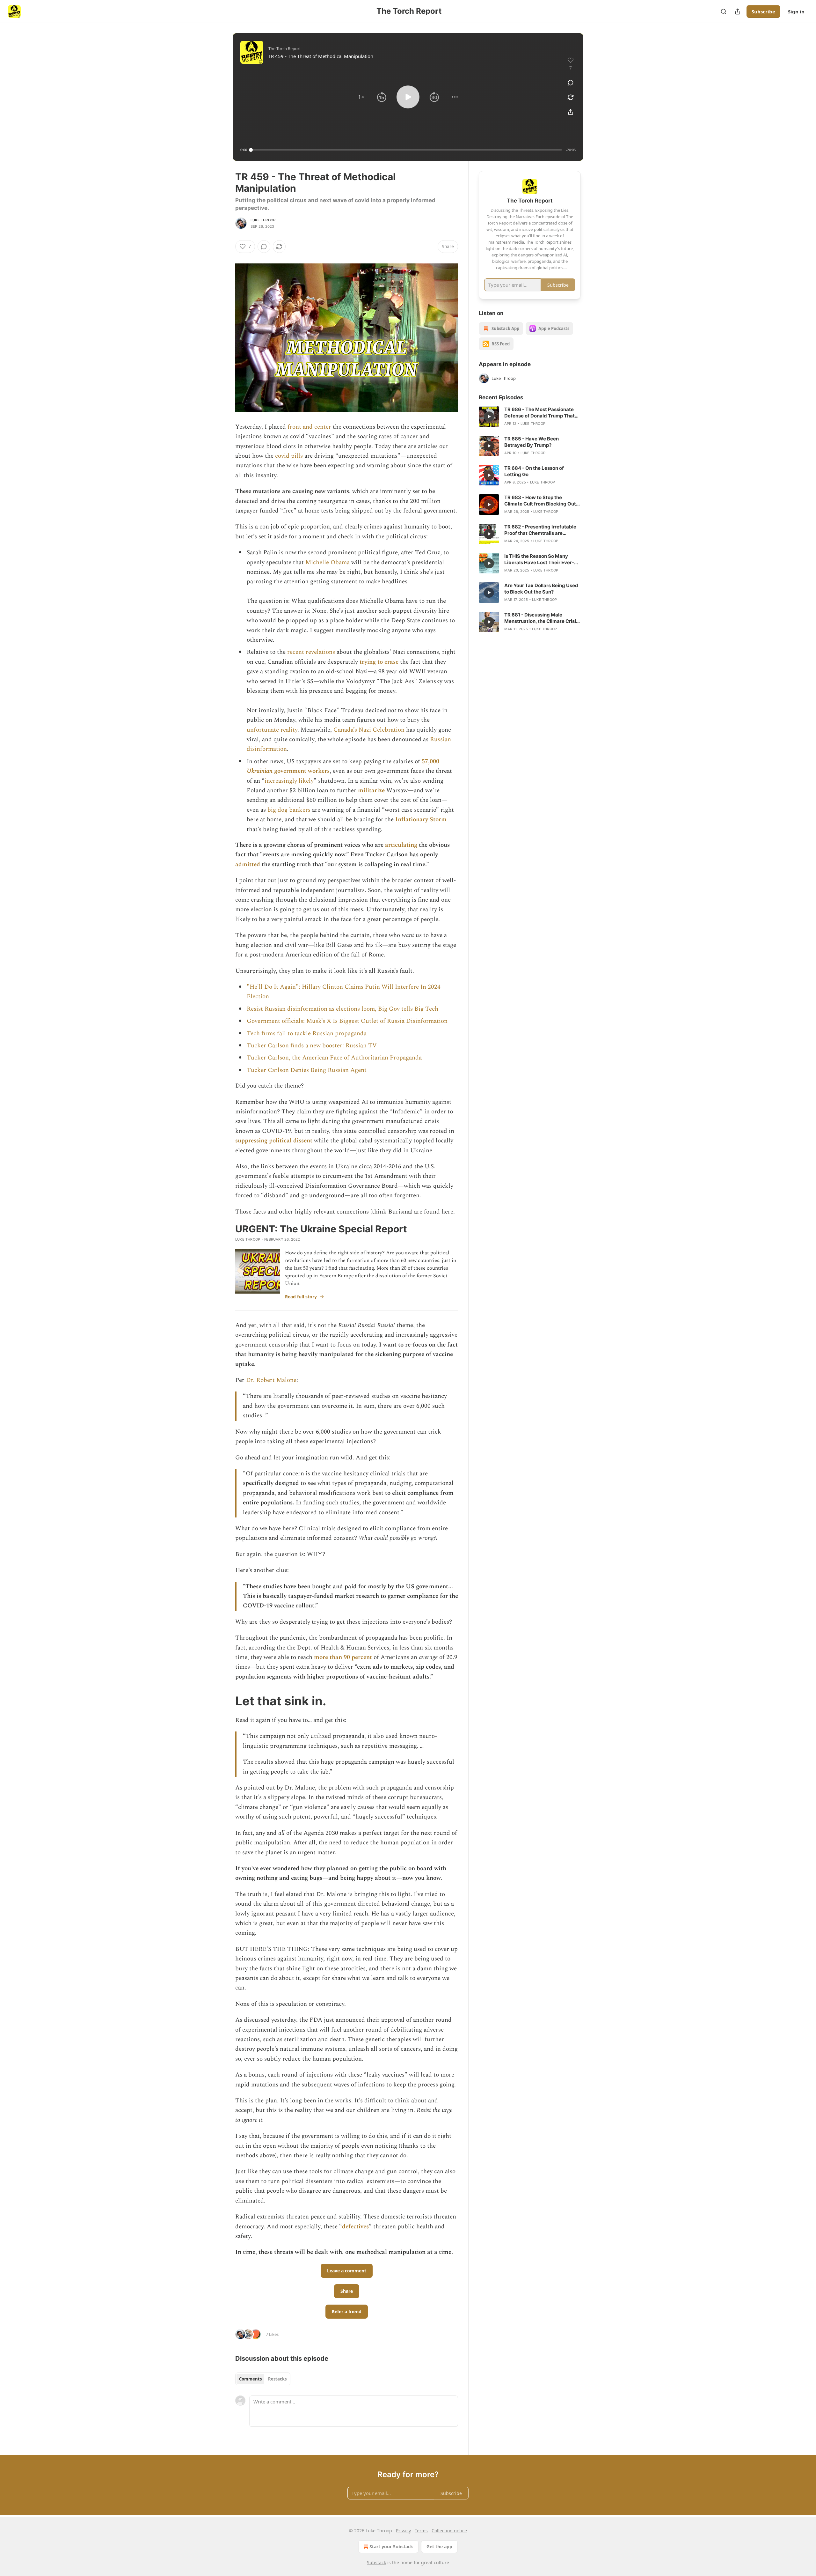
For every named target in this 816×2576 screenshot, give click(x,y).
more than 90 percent (343, 1657)
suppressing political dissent (274, 1141)
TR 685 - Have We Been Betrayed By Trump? (532, 442)
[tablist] (263, 2379)
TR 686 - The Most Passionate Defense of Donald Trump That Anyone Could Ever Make (539, 413)
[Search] (724, 11)
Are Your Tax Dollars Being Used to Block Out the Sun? (541, 589)
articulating (401, 845)
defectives (355, 2227)
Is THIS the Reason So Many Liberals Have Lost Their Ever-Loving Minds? (539, 559)
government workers (301, 771)
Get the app (439, 2546)
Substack (376, 2562)
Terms (421, 2531)
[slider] (406, 150)
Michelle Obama (328, 562)
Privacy (403, 2531)
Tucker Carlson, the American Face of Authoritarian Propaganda (334, 1058)
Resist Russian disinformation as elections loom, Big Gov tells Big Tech (342, 1009)
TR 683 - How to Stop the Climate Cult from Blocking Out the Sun (540, 501)
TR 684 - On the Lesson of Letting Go (534, 471)
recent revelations (311, 652)
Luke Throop (263, 220)
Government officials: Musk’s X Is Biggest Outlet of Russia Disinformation (347, 1021)
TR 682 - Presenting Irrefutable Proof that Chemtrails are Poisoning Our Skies (540, 530)
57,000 (430, 761)
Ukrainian (260, 771)
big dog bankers (289, 810)
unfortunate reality (272, 730)
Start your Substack (391, 2546)
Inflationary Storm (421, 819)
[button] (361, 97)
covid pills (289, 456)
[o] (489, 417)
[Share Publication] (738, 11)
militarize (371, 790)
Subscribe (763, 11)
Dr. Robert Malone (271, 1380)
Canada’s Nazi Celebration (369, 730)
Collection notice (449, 2531)
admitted (248, 864)
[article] (530, 417)
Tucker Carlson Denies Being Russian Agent (307, 1070)
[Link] (226, 1701)
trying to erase (379, 662)
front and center (309, 427)
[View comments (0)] (571, 83)
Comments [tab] (250, 2379)
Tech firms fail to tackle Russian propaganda (307, 1033)
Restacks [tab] (277, 2379)
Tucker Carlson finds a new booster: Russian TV (312, 1046)
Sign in (796, 11)
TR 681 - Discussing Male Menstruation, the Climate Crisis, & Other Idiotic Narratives (542, 618)
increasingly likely (289, 781)
